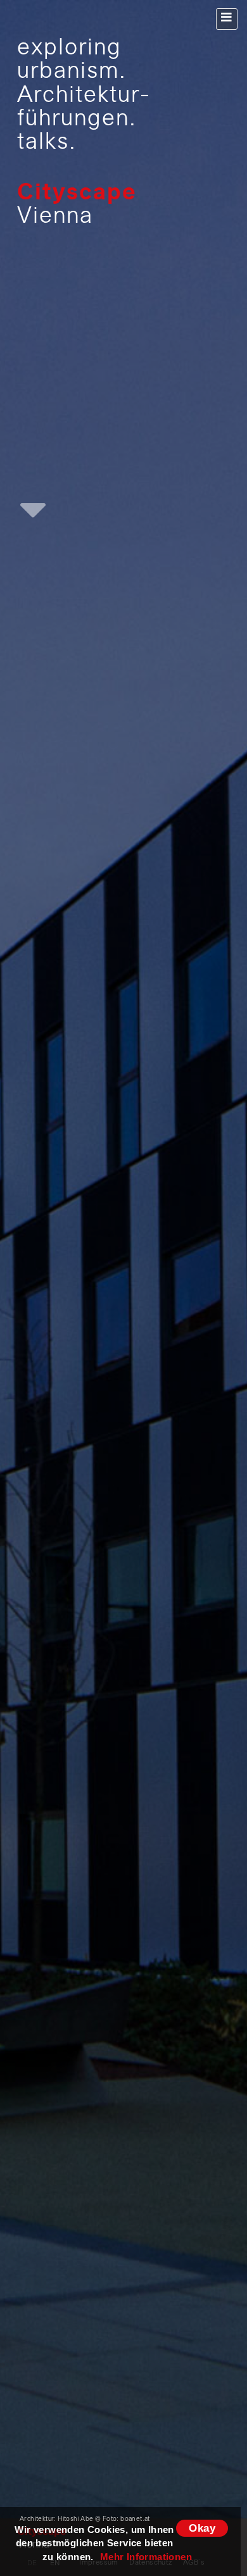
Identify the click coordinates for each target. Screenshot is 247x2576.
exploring (69, 49)
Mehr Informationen (146, 2557)
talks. (47, 143)
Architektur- (84, 96)
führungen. (77, 120)
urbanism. (72, 72)
